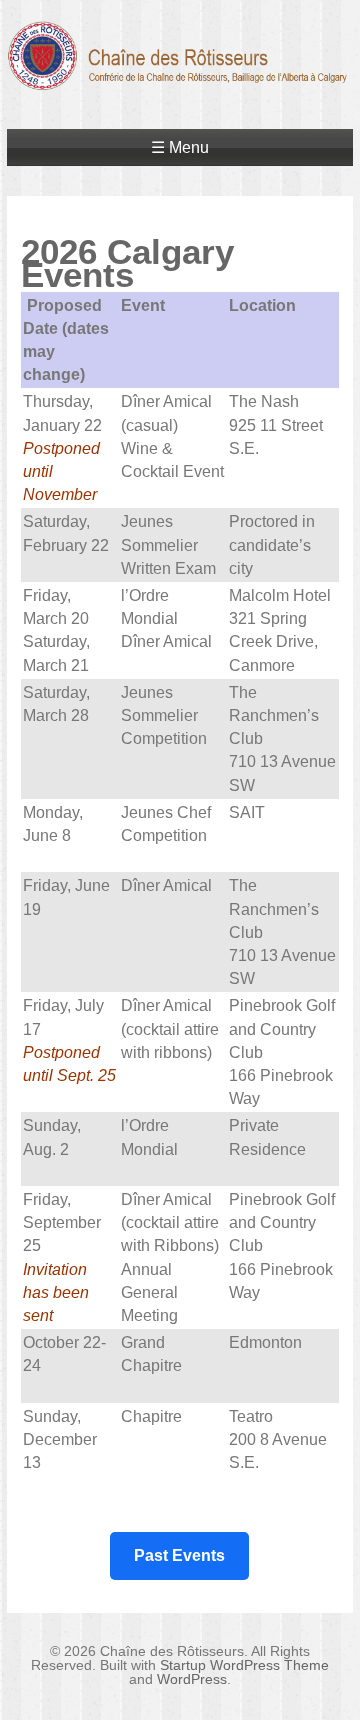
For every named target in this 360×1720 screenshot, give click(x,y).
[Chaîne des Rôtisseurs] (180, 79)
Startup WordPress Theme (244, 1665)
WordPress (192, 1679)
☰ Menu (180, 147)
